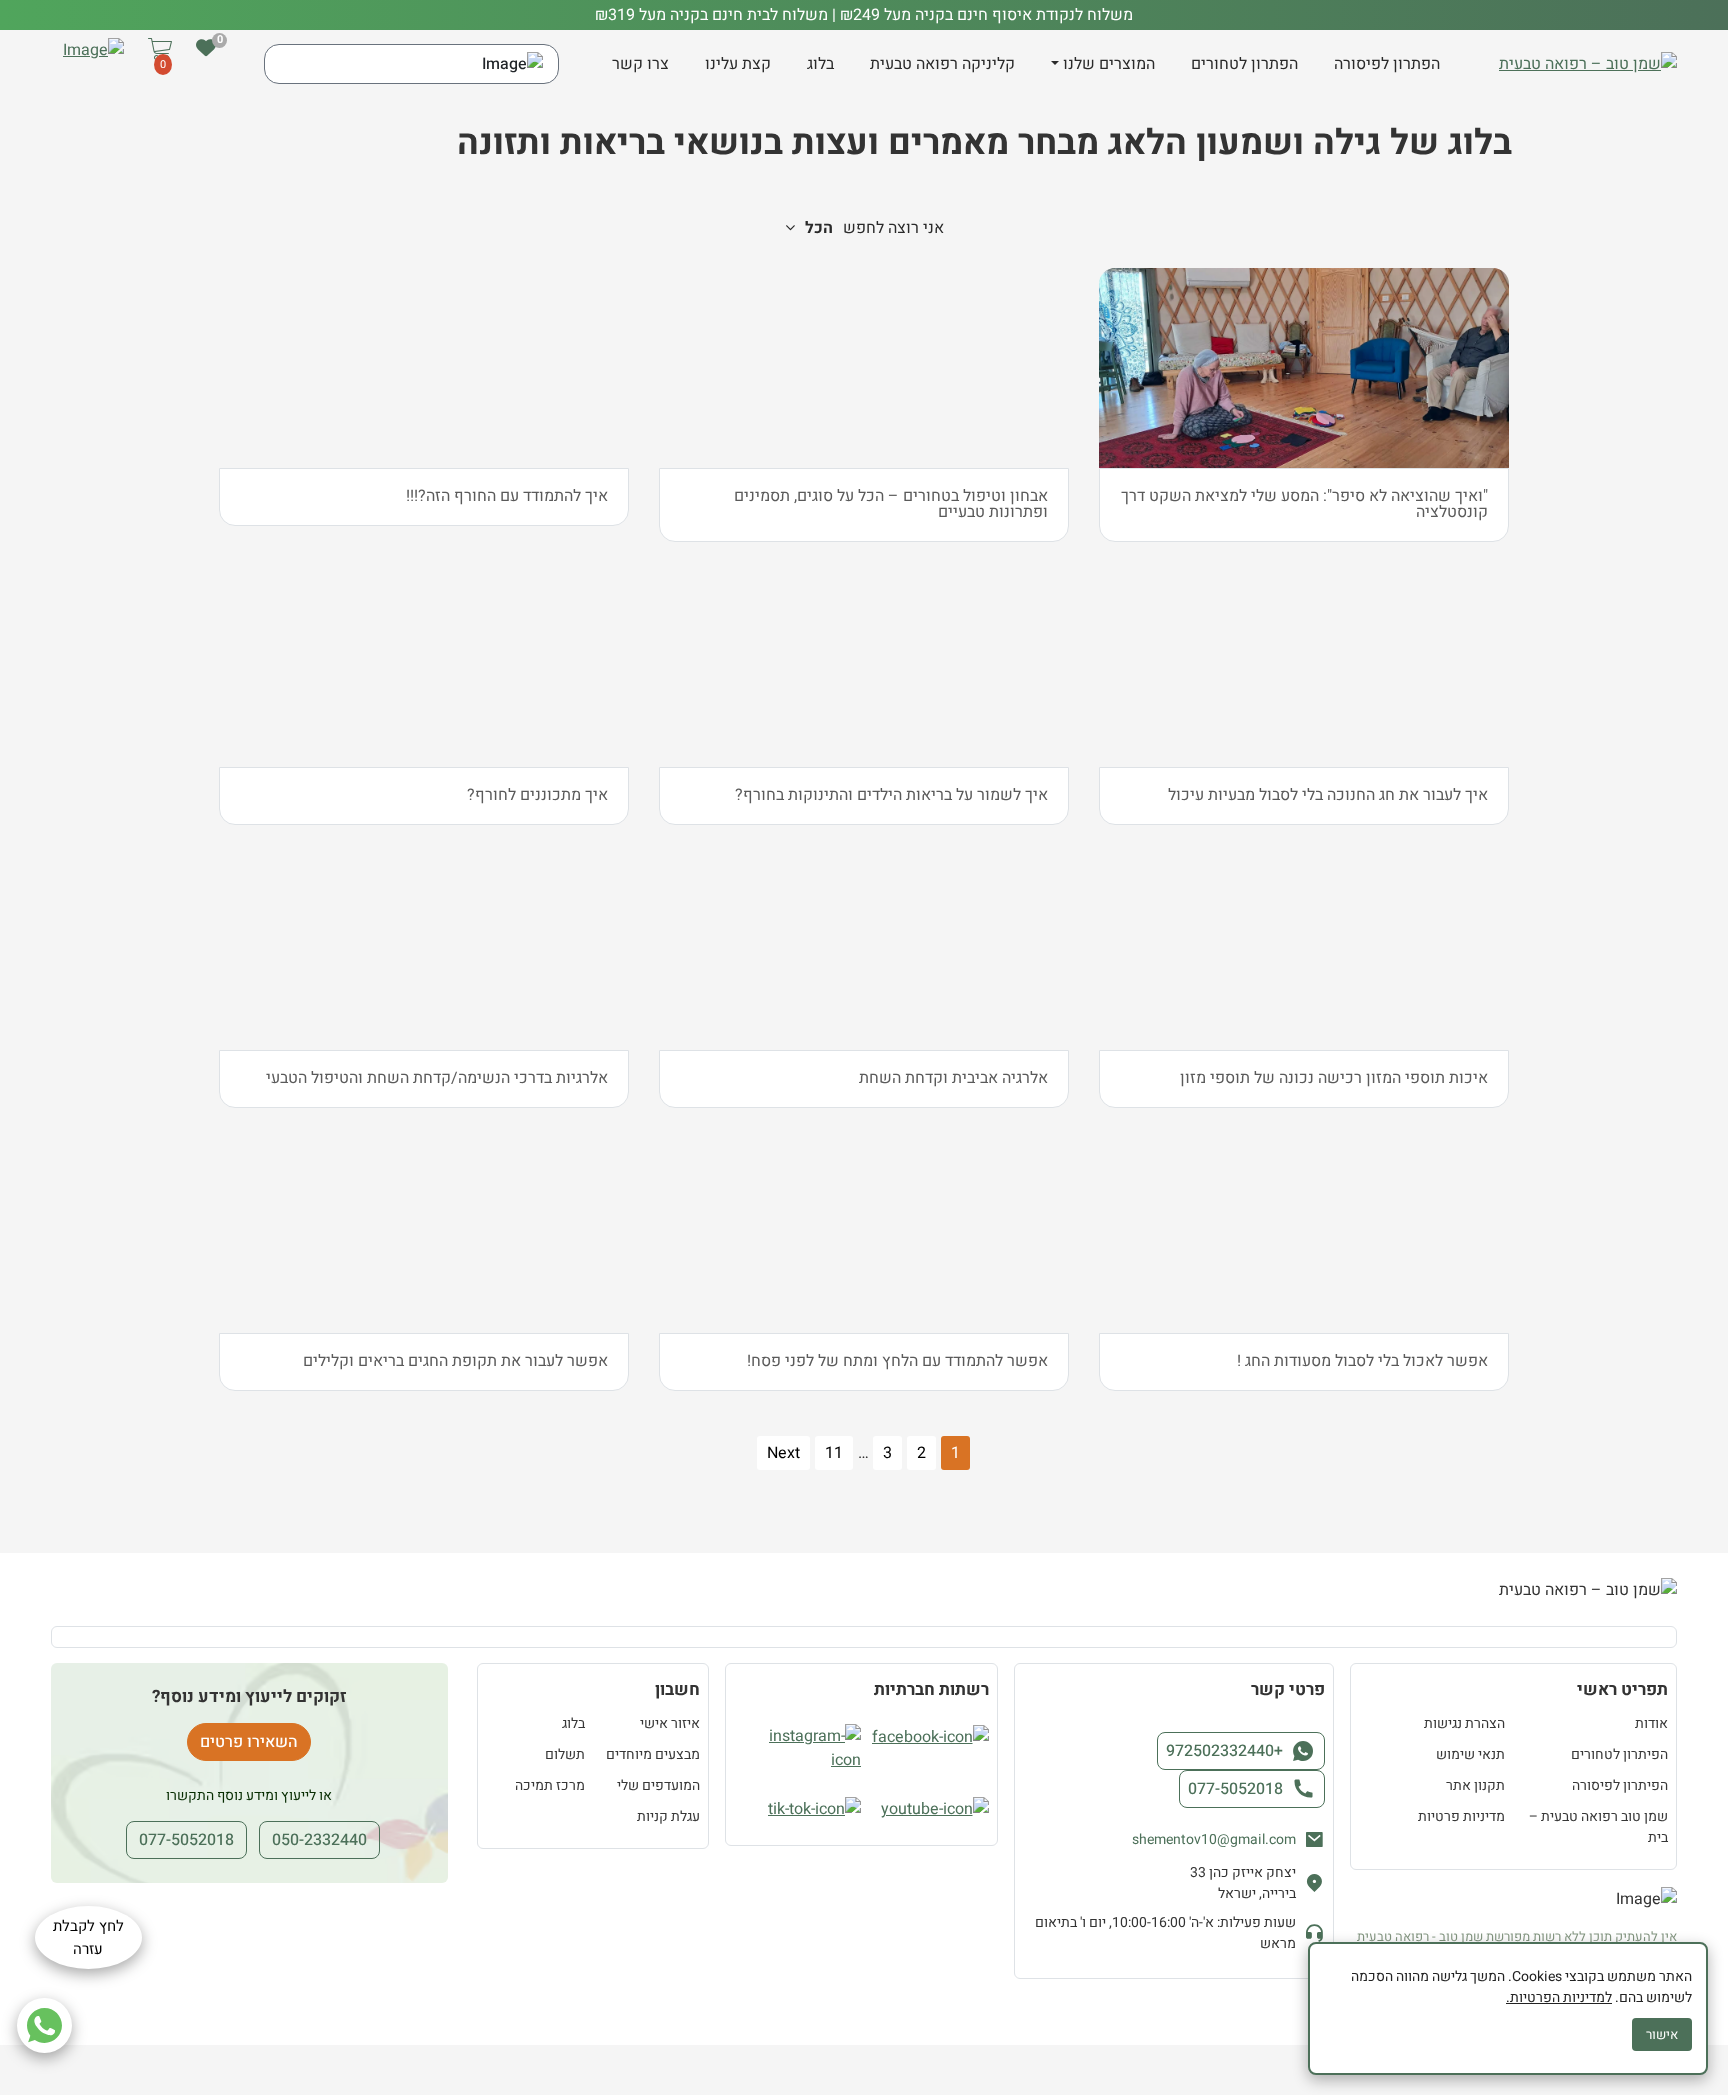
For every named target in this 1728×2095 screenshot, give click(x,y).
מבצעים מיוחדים (653, 1754)
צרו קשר (640, 64)
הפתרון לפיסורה (1387, 64)
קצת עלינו (738, 64)
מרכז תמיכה (550, 1785)
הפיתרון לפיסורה (1620, 1785)
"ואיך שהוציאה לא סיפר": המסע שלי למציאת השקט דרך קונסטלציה (1304, 504)
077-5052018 (1235, 1789)
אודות (1651, 1723)
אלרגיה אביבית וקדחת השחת (953, 1078)
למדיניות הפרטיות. (1559, 1997)
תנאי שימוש (1470, 1754)
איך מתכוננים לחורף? (537, 795)
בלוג (820, 64)
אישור (1662, 2034)
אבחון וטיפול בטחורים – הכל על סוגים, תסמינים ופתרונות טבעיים (891, 504)
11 (834, 1453)
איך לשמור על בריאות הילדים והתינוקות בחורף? (891, 795)
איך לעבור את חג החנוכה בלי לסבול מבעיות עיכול (1328, 795)
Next (783, 1453)
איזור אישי (670, 1723)
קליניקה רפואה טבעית (942, 64)
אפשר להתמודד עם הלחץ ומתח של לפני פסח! (897, 1361)
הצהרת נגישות (1464, 1723)
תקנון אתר (1475, 1785)
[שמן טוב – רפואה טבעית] (1588, 64)
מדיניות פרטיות (1461, 1816)
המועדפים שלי (658, 1785)
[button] (160, 64)
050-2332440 (319, 1840)
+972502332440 (1224, 1751)
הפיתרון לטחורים (1619, 1754)
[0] (206, 48)
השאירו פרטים (249, 1742)
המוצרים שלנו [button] (1109, 64)
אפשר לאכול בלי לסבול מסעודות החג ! (1362, 1361)
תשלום (565, 1754)
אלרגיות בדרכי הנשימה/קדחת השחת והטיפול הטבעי (437, 1078)
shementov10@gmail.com (1214, 1839)
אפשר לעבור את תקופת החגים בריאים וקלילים (455, 1361)
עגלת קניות (668, 1816)
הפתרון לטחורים (1244, 64)
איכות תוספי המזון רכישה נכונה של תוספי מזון (1334, 1078)
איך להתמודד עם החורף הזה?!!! (507, 496)
